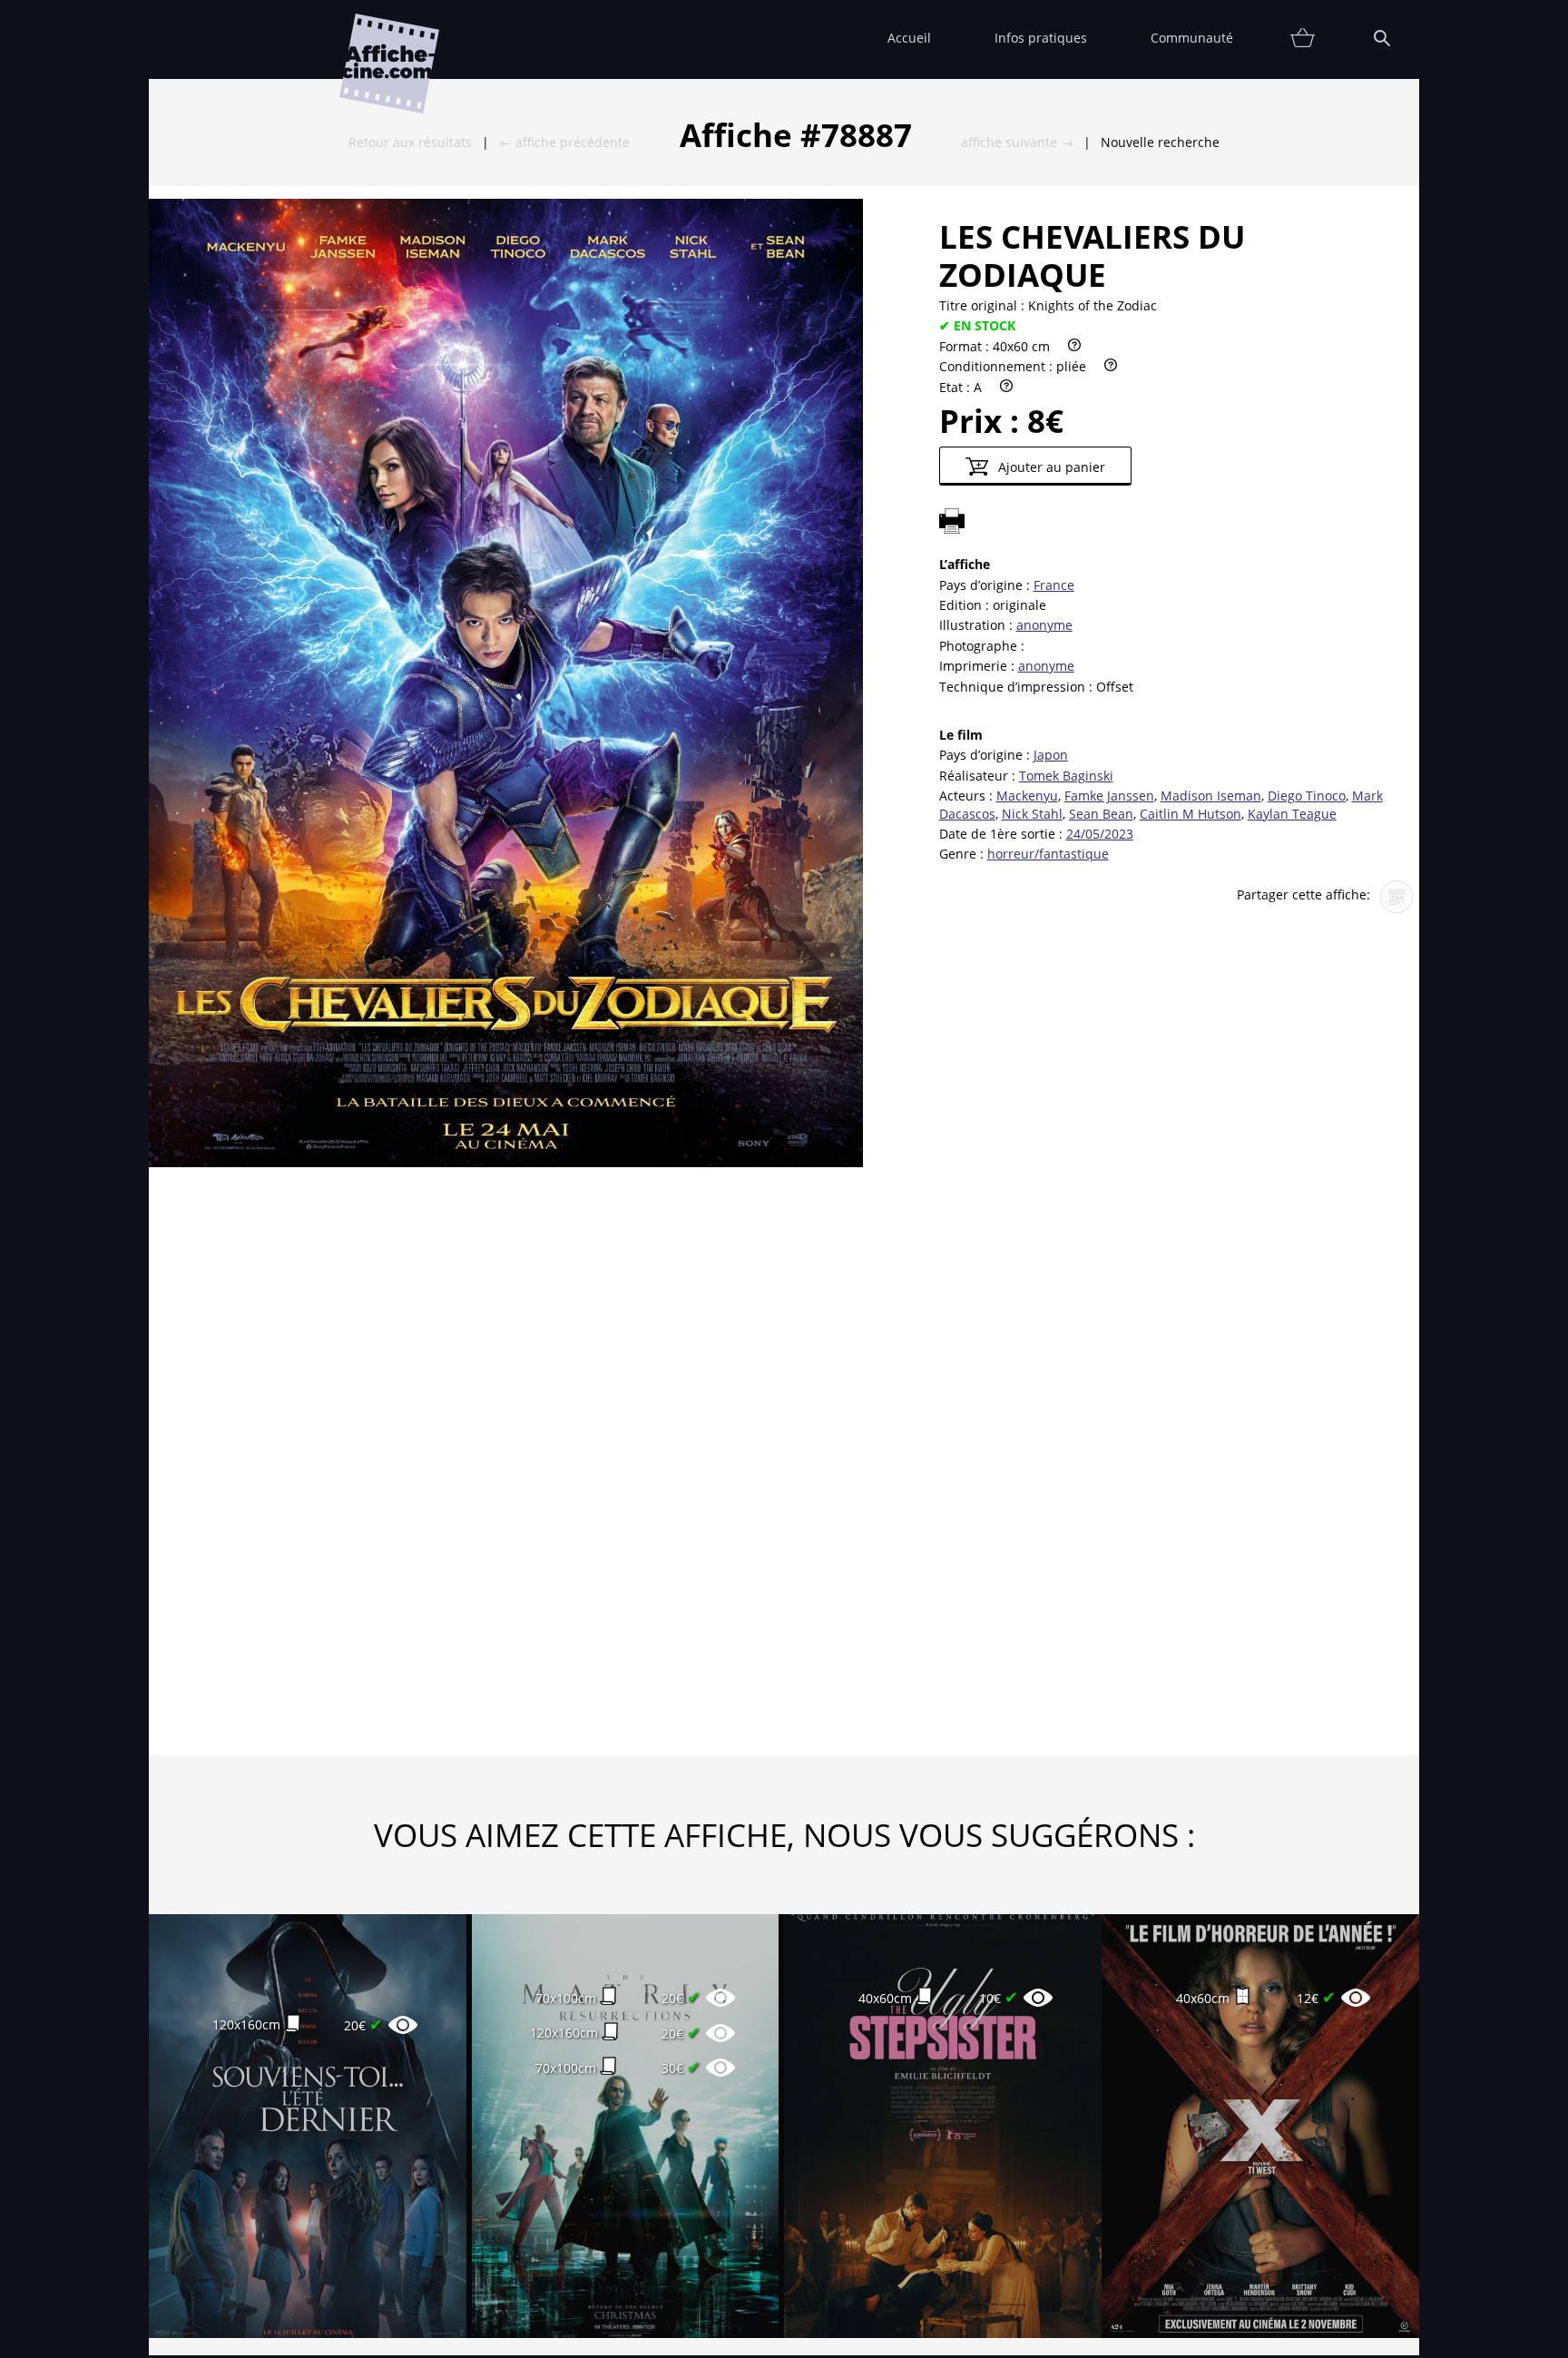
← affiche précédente (564, 142)
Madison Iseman (1211, 796)
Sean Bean (1101, 814)
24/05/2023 (1100, 834)
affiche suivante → (1017, 142)
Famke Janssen (1109, 796)
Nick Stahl (1032, 814)
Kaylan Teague (1292, 814)
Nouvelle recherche (1160, 142)
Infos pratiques (1041, 38)
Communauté (1192, 38)
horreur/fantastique (1048, 854)
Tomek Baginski (1066, 776)
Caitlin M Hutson (1191, 814)
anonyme (1044, 625)
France (1054, 585)
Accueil (909, 38)
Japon (1051, 755)
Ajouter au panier (1050, 467)
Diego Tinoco (1307, 796)
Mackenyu (1027, 796)
